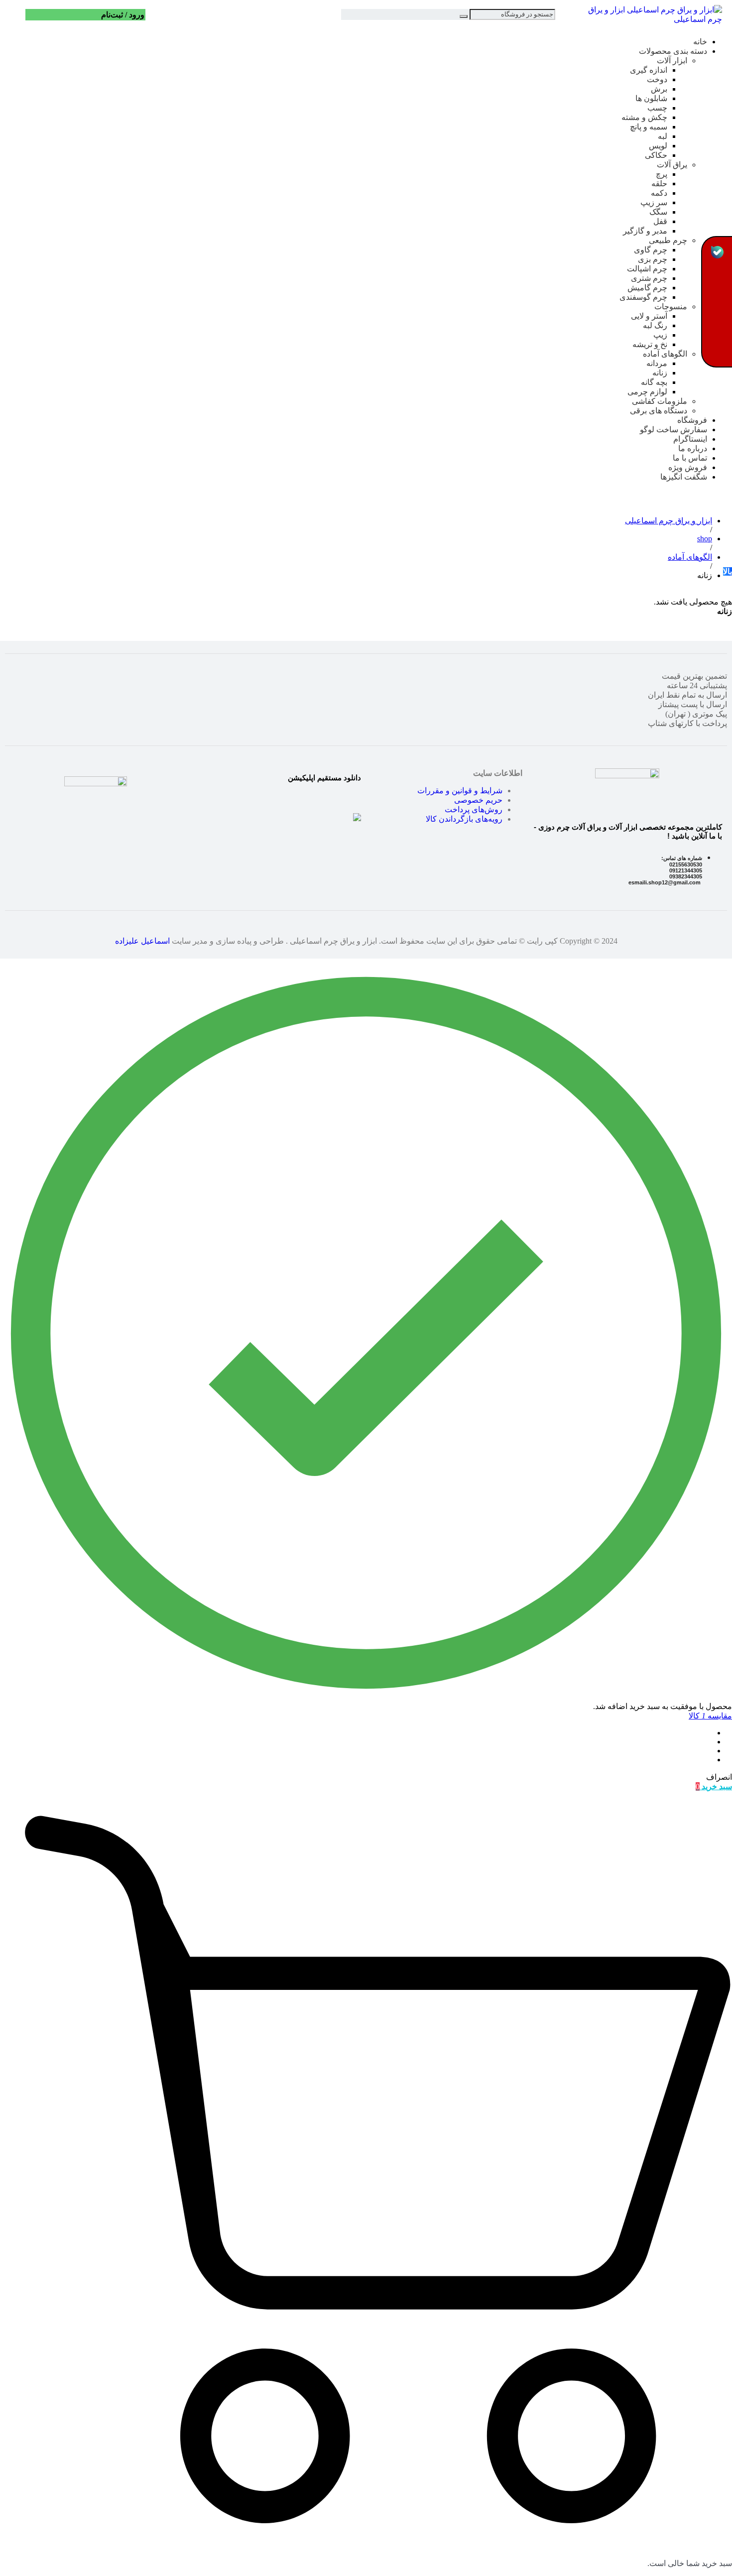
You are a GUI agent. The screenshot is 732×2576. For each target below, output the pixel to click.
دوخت (657, 79)
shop (705, 539)
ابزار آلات (672, 61)
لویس (658, 146)
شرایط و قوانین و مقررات (460, 791)
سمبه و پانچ (649, 127)
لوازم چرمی (647, 392)
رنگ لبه (655, 325)
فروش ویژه (688, 467)
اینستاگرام (690, 439)
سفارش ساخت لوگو (673, 429)
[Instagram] (717, 302)
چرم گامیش (647, 288)
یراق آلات (672, 165)
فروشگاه (692, 420)
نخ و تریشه (650, 344)
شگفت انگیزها (684, 477)
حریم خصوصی (478, 800)
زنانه (660, 373)
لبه (663, 136)
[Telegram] (717, 277)
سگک (658, 212)
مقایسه (710, 1716)
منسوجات (671, 307)
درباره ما (693, 448)
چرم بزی (653, 259)
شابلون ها (651, 98)
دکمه (659, 193)
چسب (657, 108)
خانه (700, 42)
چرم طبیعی (668, 240)
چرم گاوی (651, 250)
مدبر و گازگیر (645, 231)
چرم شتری (649, 278)
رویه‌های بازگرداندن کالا (464, 819)
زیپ (660, 335)
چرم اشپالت (647, 269)
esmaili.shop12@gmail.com (665, 882)
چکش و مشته (644, 117)
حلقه (659, 184)
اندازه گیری (649, 70)
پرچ (662, 174)
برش (659, 89)
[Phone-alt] (717, 352)
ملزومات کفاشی (660, 401)
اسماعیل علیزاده (142, 941)
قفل (660, 221)
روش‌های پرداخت (474, 809)
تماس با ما (690, 458)
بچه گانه (654, 382)
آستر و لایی (649, 316)
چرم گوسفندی (643, 297)
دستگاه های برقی (659, 411)
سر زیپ (654, 202)
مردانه (657, 363)
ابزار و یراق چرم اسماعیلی (669, 521)
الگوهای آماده (665, 354)
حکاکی (656, 155)
